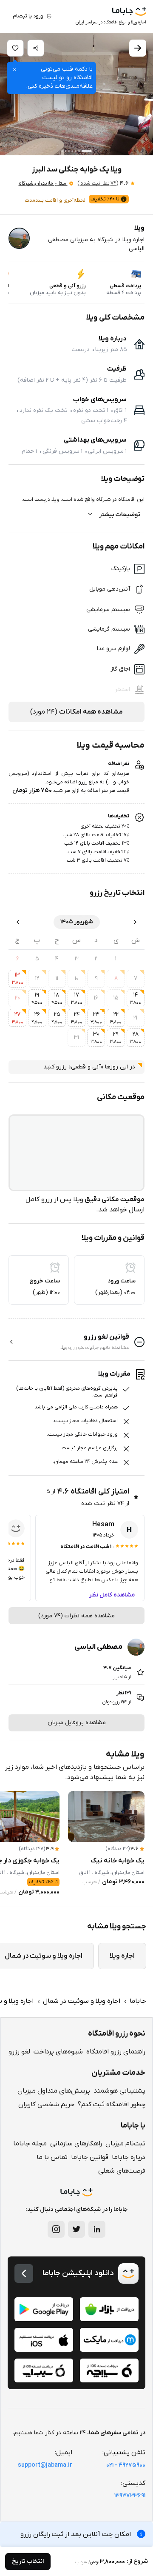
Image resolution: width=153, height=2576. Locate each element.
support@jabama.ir (45, 2465)
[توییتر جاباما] (76, 2229)
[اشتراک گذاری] (36, 48)
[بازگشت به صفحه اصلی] (24, 2273)
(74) (98, 183)
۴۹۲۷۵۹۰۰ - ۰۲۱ (126, 2465)
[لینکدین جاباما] (97, 2229)
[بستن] (14, 69)
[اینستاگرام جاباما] (56, 2229)
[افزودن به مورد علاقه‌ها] (15, 48)
